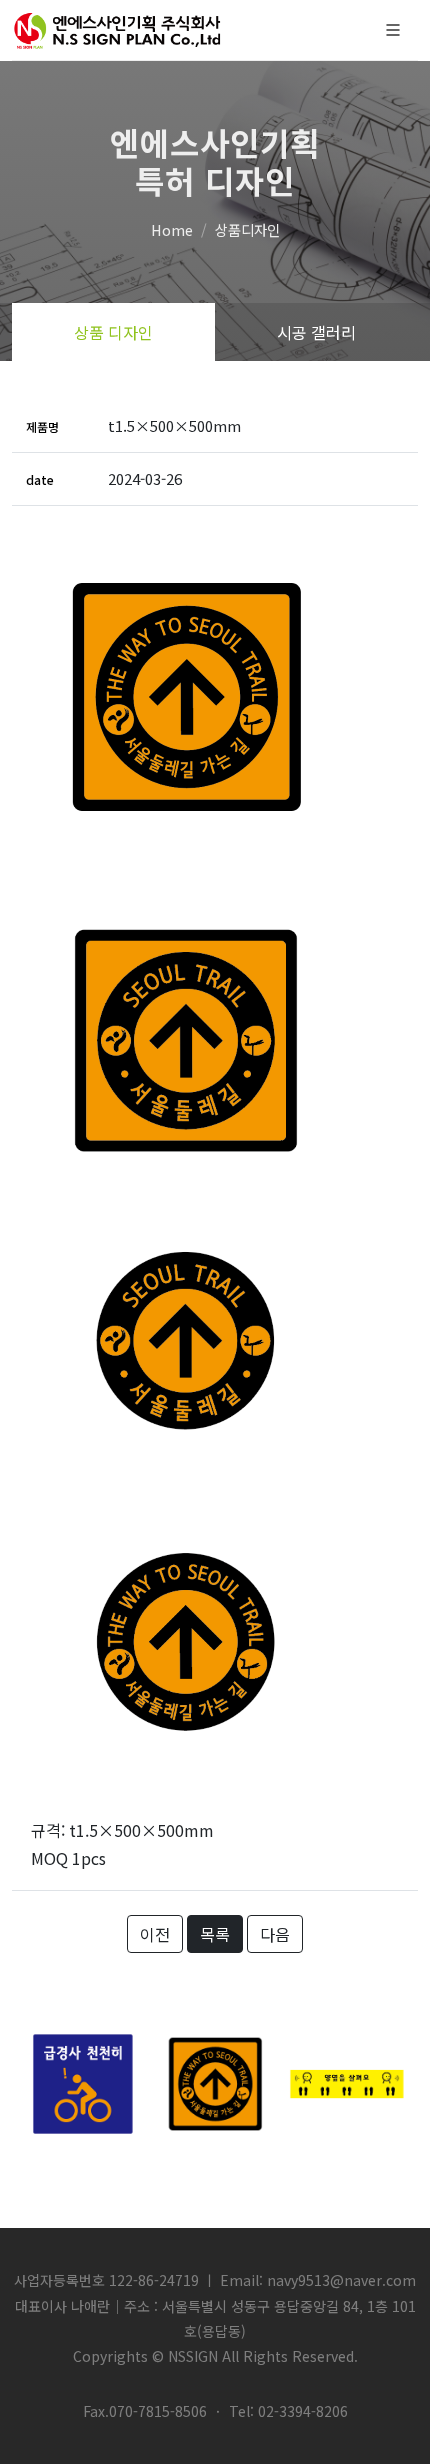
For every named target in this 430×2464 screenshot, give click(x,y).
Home (172, 229)
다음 (275, 1934)
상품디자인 (247, 229)
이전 (155, 1934)
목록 (215, 1934)
